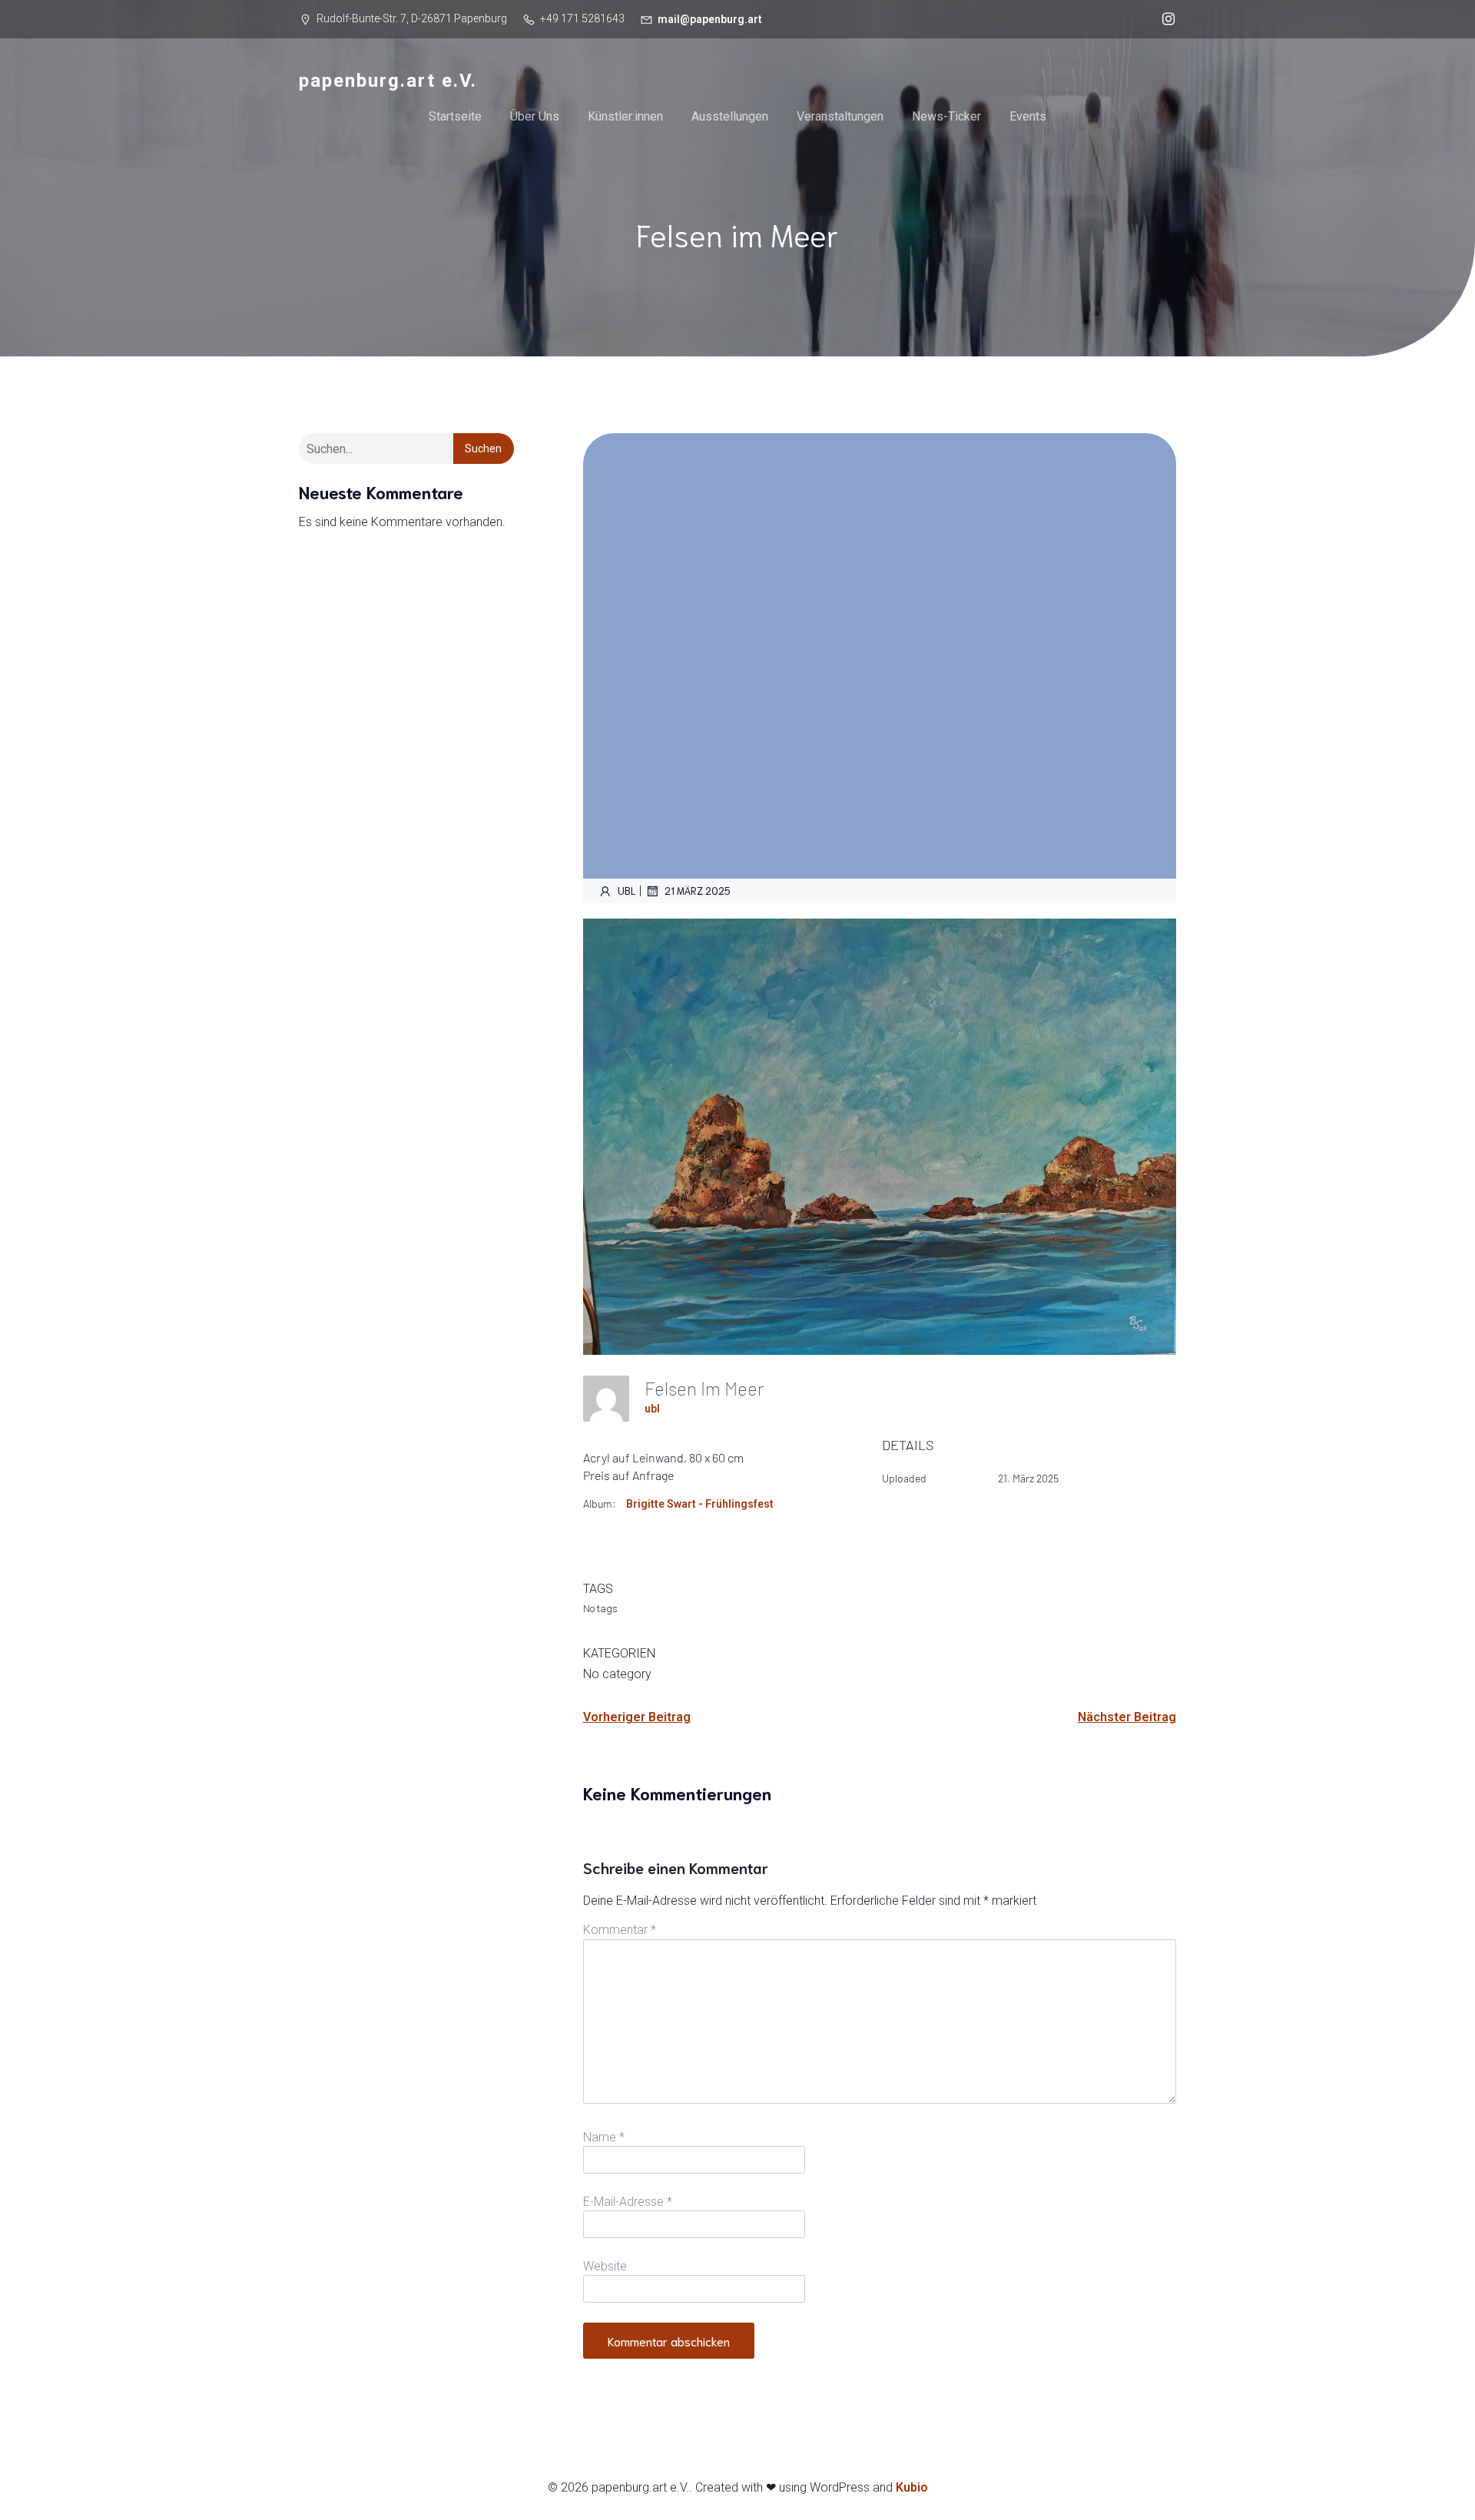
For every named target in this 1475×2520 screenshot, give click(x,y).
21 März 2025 (698, 891)
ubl (626, 891)
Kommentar (620, 1930)
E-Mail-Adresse (628, 2202)
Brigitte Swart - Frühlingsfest (700, 1504)
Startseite (455, 116)
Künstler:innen (625, 116)
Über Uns (535, 116)
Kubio (912, 2487)
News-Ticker (946, 116)
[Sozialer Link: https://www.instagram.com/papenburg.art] (1165, 19)
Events (1028, 116)
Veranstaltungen (840, 116)
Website (605, 2266)
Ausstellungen (730, 116)
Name (604, 2137)
